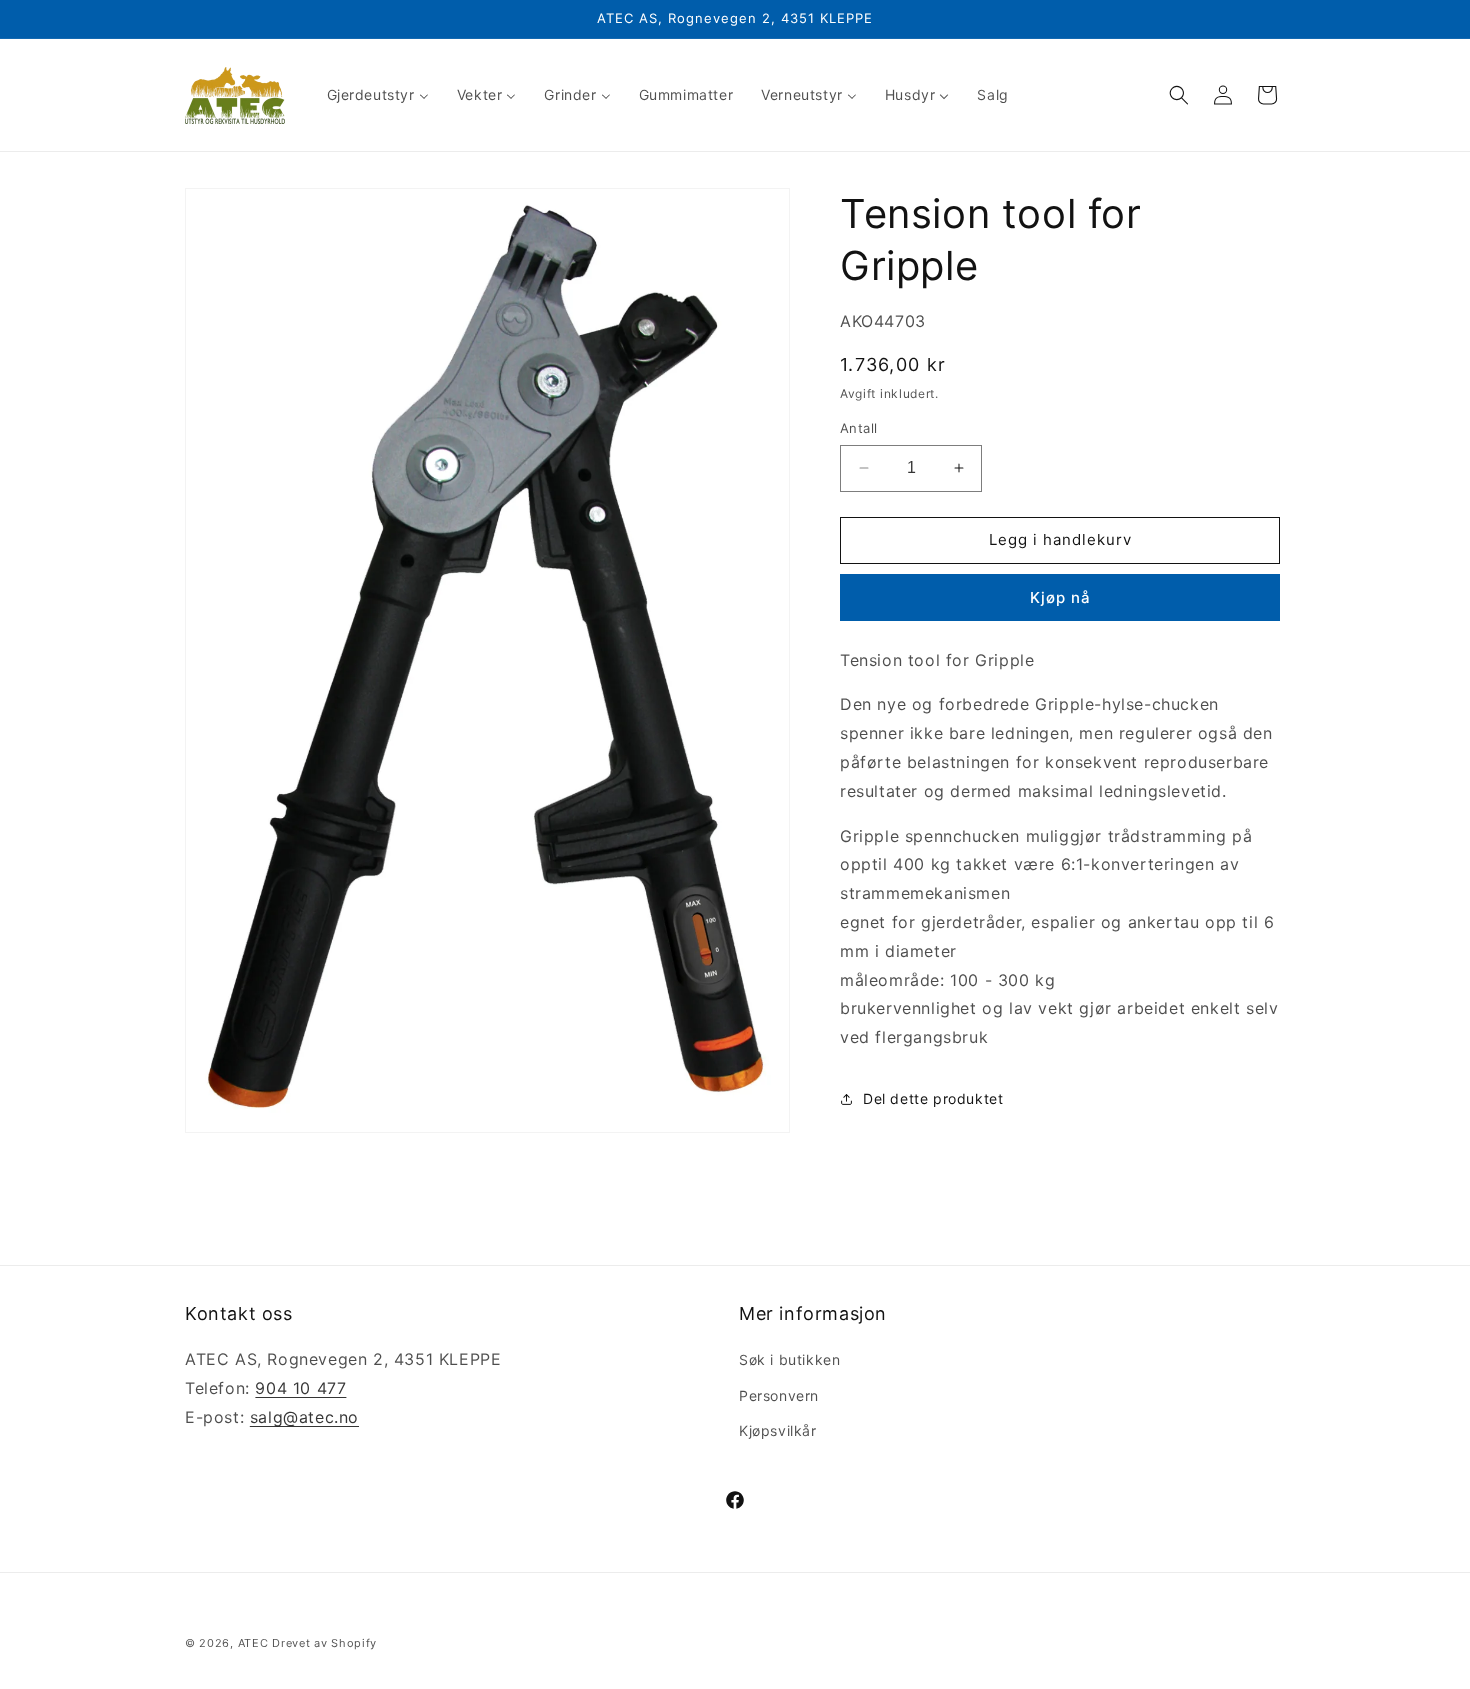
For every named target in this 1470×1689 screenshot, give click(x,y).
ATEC (253, 1643)
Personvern (779, 1395)
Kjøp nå (1060, 597)
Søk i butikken (789, 1359)
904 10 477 (300, 1388)
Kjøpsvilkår (778, 1430)
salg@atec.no (304, 1417)
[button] (1179, 95)
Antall (858, 428)
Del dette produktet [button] (933, 1098)
